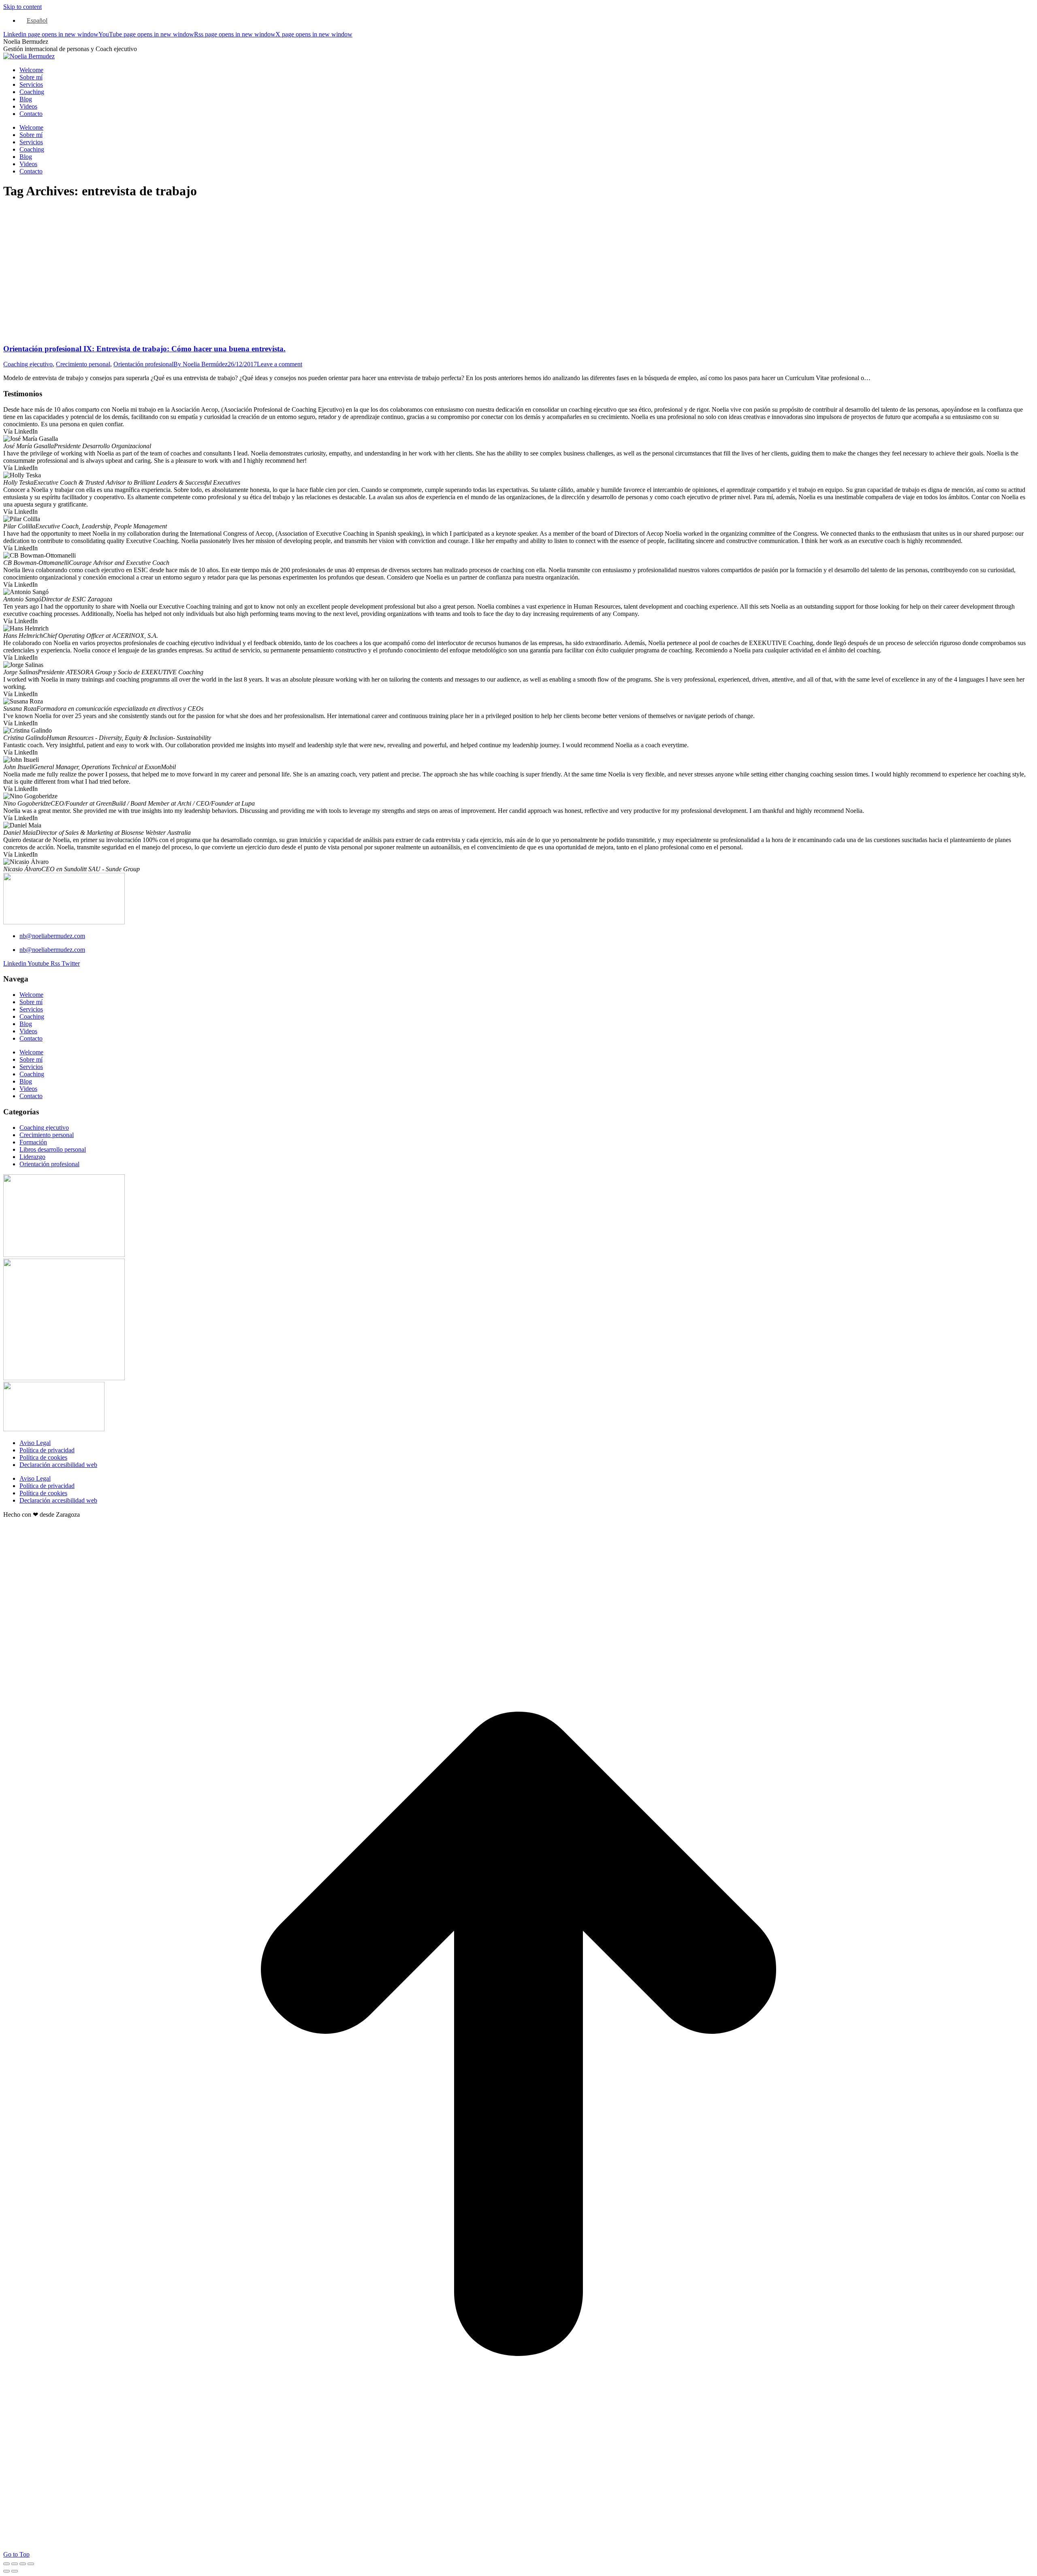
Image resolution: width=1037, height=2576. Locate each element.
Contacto (31, 1038)
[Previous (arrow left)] (6, 2571)
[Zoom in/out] (31, 2564)
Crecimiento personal (83, 364)
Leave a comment (280, 364)
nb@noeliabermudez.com (52, 936)
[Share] (15, 2564)
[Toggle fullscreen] (23, 2564)
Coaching (32, 1017)
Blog (26, 1024)
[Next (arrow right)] (15, 2571)
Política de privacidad (47, 1450)
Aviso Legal (35, 1443)
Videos (28, 1031)
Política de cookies (43, 1457)
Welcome (31, 995)
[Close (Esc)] (6, 2564)
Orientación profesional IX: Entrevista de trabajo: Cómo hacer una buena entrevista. (144, 349)
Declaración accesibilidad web (58, 1465)
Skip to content (22, 7)
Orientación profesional (143, 364)
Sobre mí (31, 1002)
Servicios (31, 1009)
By (201, 364)
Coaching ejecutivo (28, 364)
